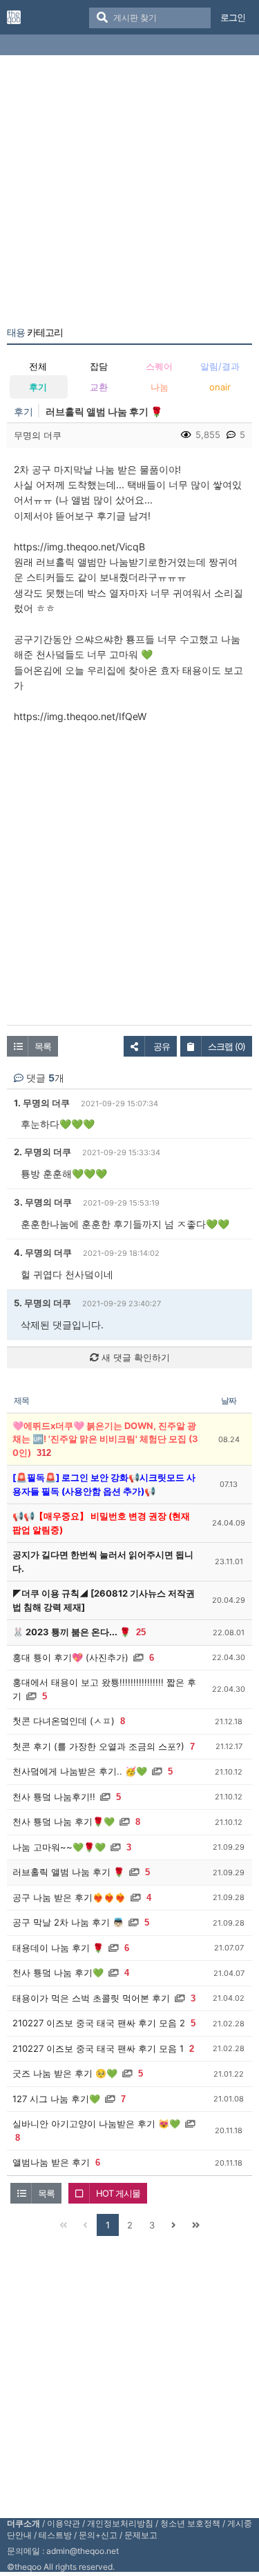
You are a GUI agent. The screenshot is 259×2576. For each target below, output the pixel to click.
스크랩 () (227, 1046)
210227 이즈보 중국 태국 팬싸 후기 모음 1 (98, 2048)
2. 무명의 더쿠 (42, 1152)
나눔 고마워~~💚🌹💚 (59, 1847)
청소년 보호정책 (190, 2523)
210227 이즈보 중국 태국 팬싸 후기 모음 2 (99, 2023)
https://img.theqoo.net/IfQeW (80, 716)
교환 (99, 387)
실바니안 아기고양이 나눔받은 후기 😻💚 (96, 2124)
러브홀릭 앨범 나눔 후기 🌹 (68, 1872)
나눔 (160, 387)
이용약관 (64, 2523)
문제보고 (141, 2535)
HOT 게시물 (118, 2193)
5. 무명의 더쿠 (42, 1303)
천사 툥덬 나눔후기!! (54, 1797)
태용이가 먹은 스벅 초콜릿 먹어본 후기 (91, 1998)
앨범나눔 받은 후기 (51, 2162)
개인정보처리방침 (120, 2523)
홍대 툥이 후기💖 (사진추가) (70, 1657)
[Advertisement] (129, 193)
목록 (43, 1046)
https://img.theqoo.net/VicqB (79, 547)
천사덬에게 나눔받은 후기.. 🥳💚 (80, 1771)
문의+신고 (98, 2535)
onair (220, 387)
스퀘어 (159, 366)
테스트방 (55, 2535)
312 (44, 1453)
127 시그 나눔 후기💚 (56, 2099)
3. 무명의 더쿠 (43, 1202)
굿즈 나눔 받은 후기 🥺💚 (65, 2073)
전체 (38, 366)
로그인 (233, 17)
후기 (38, 387)
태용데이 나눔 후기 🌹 (58, 1948)
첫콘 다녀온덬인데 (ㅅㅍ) (64, 1721)
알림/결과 (220, 366)
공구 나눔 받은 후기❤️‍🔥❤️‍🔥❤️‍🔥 (69, 1897)
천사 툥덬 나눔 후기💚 (58, 1973)
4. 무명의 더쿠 (43, 1252)
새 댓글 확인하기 (134, 1357)
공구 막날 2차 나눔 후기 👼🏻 (68, 1922)
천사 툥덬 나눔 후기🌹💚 (64, 1821)
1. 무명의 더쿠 (42, 1103)
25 (141, 1632)
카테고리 (35, 332)
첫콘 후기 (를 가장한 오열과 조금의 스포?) (98, 1746)
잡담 (99, 366)
